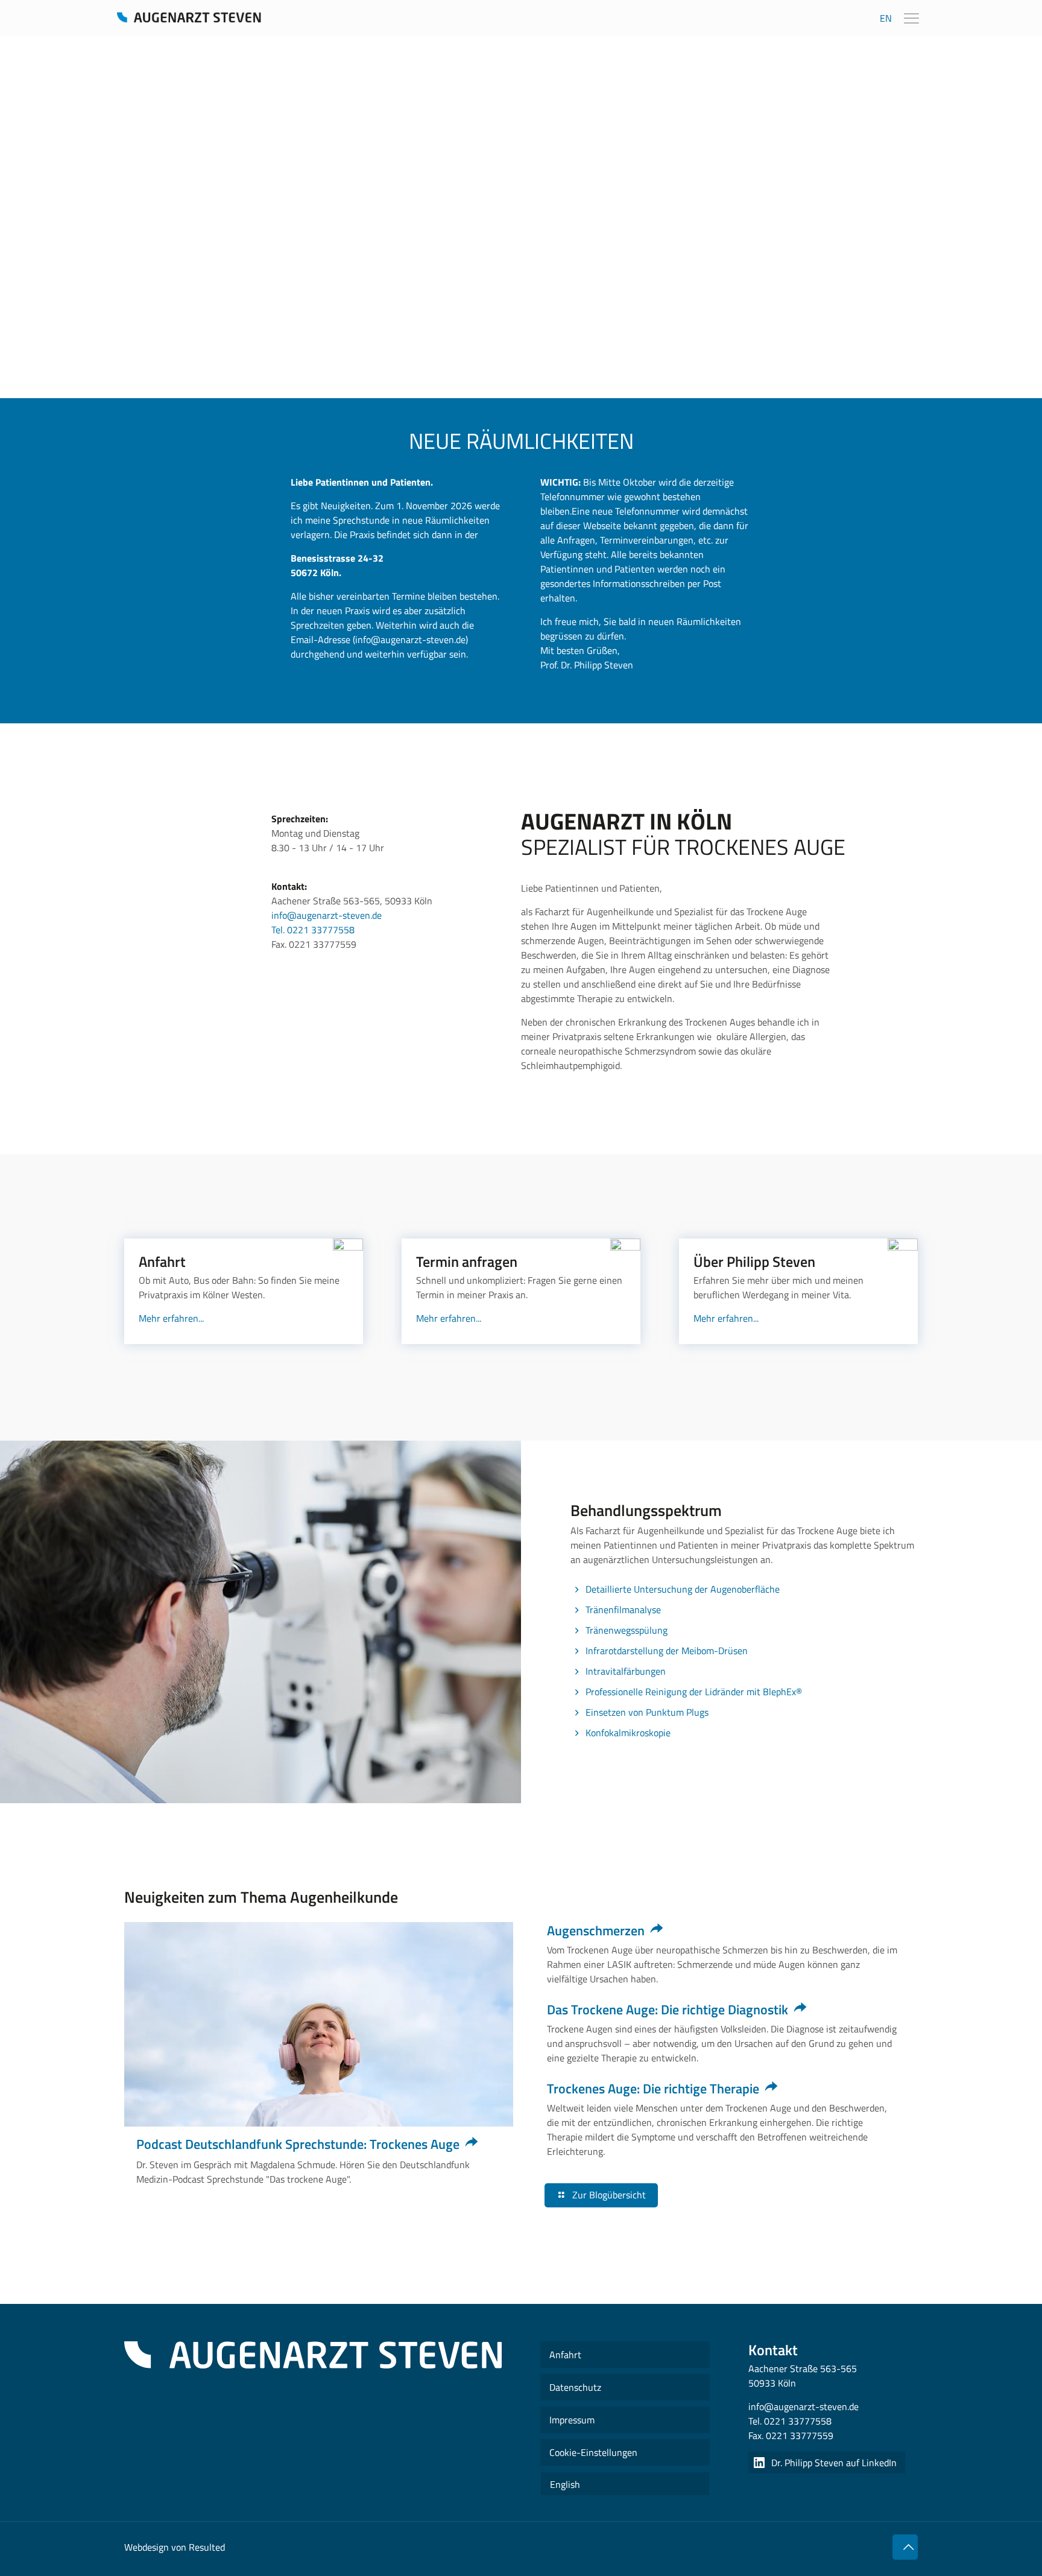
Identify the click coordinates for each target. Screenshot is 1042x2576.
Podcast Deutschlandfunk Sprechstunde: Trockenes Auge (298, 2144)
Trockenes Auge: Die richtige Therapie (653, 2089)
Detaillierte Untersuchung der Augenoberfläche (683, 1589)
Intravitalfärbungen (626, 1671)
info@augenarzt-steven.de (327, 915)
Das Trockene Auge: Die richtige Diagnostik (668, 2010)
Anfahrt (565, 2355)
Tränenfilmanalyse (623, 1610)
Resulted (207, 2547)
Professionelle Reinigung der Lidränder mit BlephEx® (694, 1692)
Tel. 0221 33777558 (313, 930)
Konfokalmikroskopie (628, 1733)
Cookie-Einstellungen (593, 2452)
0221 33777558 (798, 2421)
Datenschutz (575, 2387)
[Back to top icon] (905, 2547)
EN (886, 18)
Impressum (572, 2420)
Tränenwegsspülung (627, 1630)
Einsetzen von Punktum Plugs (647, 1712)
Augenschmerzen (596, 1930)
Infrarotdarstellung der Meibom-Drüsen (667, 1651)
